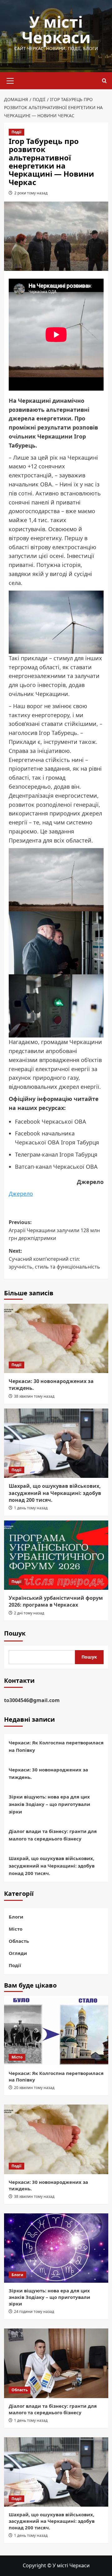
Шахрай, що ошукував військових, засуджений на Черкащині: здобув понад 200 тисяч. (55, 1493)
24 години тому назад (34, 2311)
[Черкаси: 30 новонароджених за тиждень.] (56, 1338)
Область (19, 1941)
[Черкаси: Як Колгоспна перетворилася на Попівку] (56, 2031)
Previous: (54, 1230)
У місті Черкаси (56, 30)
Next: (54, 1259)
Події (16, 132)
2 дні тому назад (29, 1613)
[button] (10, 80)
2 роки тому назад (31, 193)
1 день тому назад (31, 1508)
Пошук (15, 1633)
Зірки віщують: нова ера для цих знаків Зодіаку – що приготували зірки (49, 1804)
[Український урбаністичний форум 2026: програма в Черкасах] (56, 1555)
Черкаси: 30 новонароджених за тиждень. (48, 1773)
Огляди (18, 1953)
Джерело (21, 1194)
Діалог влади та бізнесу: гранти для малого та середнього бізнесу (53, 1835)
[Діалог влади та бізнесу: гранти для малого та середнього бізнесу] (56, 2363)
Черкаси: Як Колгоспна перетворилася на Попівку (56, 1746)
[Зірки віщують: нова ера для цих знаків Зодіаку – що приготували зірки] (56, 2248)
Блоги (16, 1917)
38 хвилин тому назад (34, 1396)
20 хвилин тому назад (34, 2088)
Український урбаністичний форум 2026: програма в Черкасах (56, 1601)
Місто (16, 1929)
